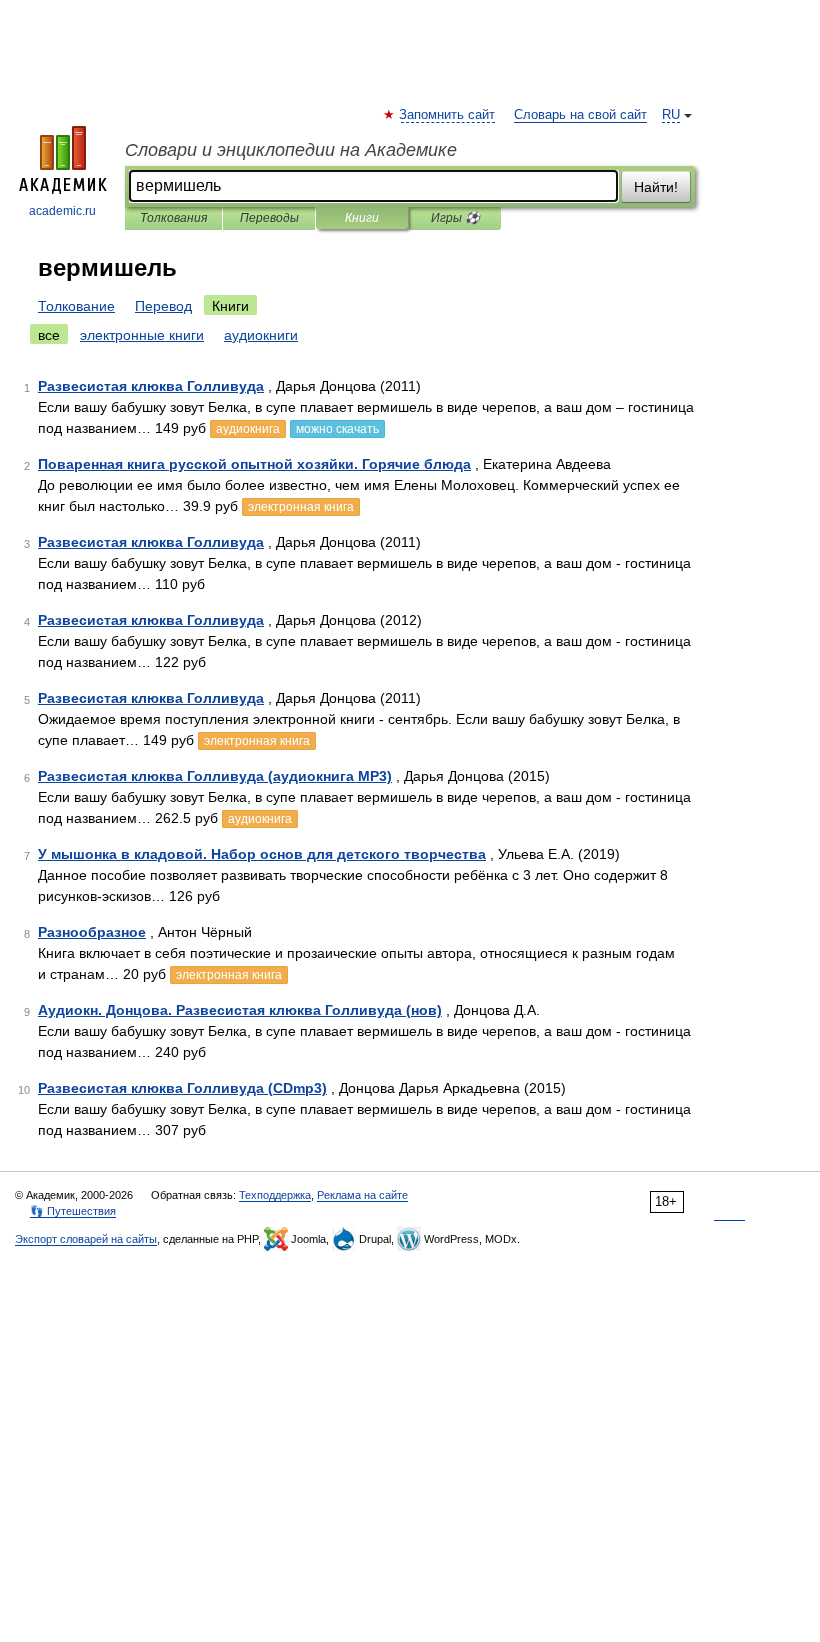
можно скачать (337, 429)
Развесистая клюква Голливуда (151, 386)
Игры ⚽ (455, 218)
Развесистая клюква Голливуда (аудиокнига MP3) (215, 776)
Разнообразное (92, 932)
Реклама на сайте (362, 1195)
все (49, 335)
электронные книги (142, 335)
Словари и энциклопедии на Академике (291, 150)
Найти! (656, 187)
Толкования (173, 218)
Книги (362, 218)
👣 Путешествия (73, 1211)
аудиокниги (261, 335)
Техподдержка (275, 1195)
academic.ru (62, 211)
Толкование (76, 306)
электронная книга (301, 507)
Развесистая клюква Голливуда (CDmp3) (182, 1088)
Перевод (163, 306)
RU (671, 115)
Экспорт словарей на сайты (86, 1239)
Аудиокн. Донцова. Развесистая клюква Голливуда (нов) (240, 1010)
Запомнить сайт (448, 115)
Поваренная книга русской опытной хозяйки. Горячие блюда (254, 464)
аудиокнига (248, 429)
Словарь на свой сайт (580, 115)
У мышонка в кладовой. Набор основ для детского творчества (262, 854)
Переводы (269, 218)
